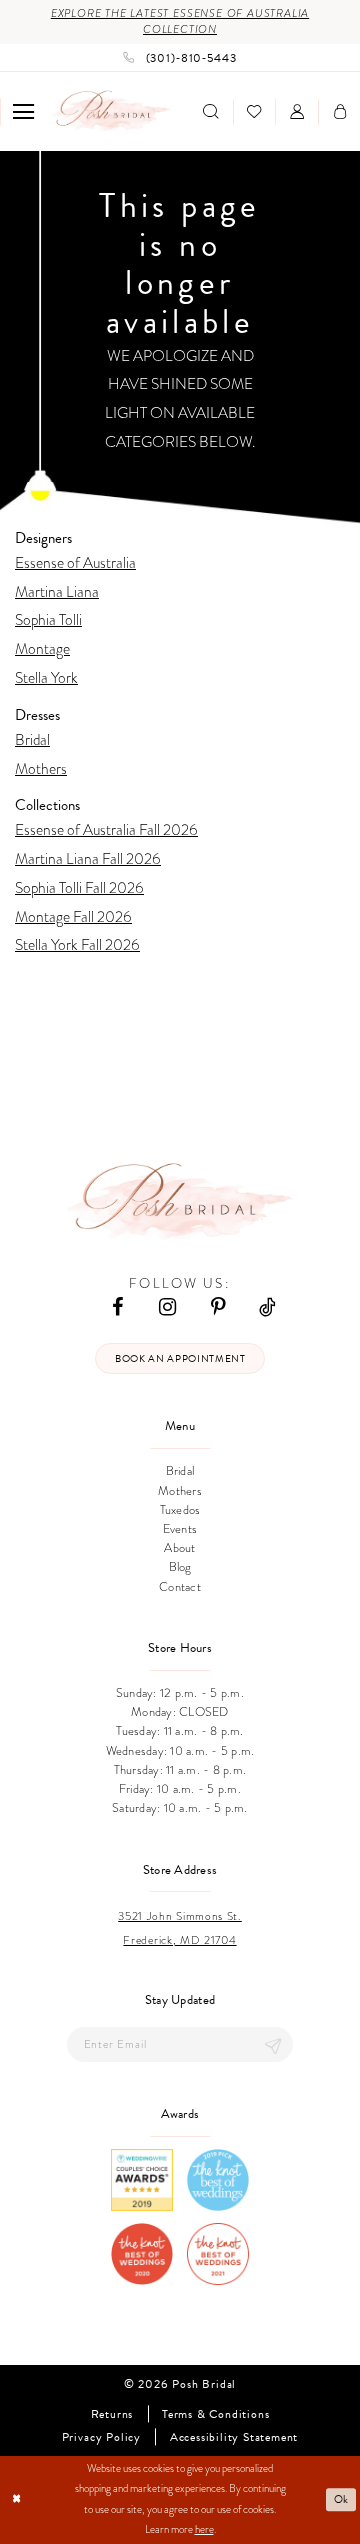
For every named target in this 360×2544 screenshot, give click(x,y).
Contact (180, 1586)
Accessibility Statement (234, 2437)
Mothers (41, 768)
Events (180, 1528)
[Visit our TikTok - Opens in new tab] (267, 1305)
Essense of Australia (75, 562)
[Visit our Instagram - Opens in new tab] (167, 1305)
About (179, 1547)
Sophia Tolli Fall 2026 (79, 887)
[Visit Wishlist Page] (254, 112)
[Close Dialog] (16, 2500)
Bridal (32, 739)
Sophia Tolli (48, 619)
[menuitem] (24, 111)
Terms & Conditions (216, 2414)
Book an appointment (180, 1358)
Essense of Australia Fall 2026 (106, 829)
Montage (42, 648)
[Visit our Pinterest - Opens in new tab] (218, 1305)
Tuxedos (180, 1509)
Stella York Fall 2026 (77, 944)
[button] (24, 111)
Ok (342, 2499)
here (204, 2529)
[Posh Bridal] (111, 112)
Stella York (46, 677)
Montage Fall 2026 (73, 916)
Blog (180, 1566)
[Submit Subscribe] (273, 2044)
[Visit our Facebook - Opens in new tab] (118, 1305)
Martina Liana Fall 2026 (88, 858)
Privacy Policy (101, 2437)
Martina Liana (57, 591)
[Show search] (211, 111)
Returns (112, 2414)
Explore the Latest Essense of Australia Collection (180, 21)
